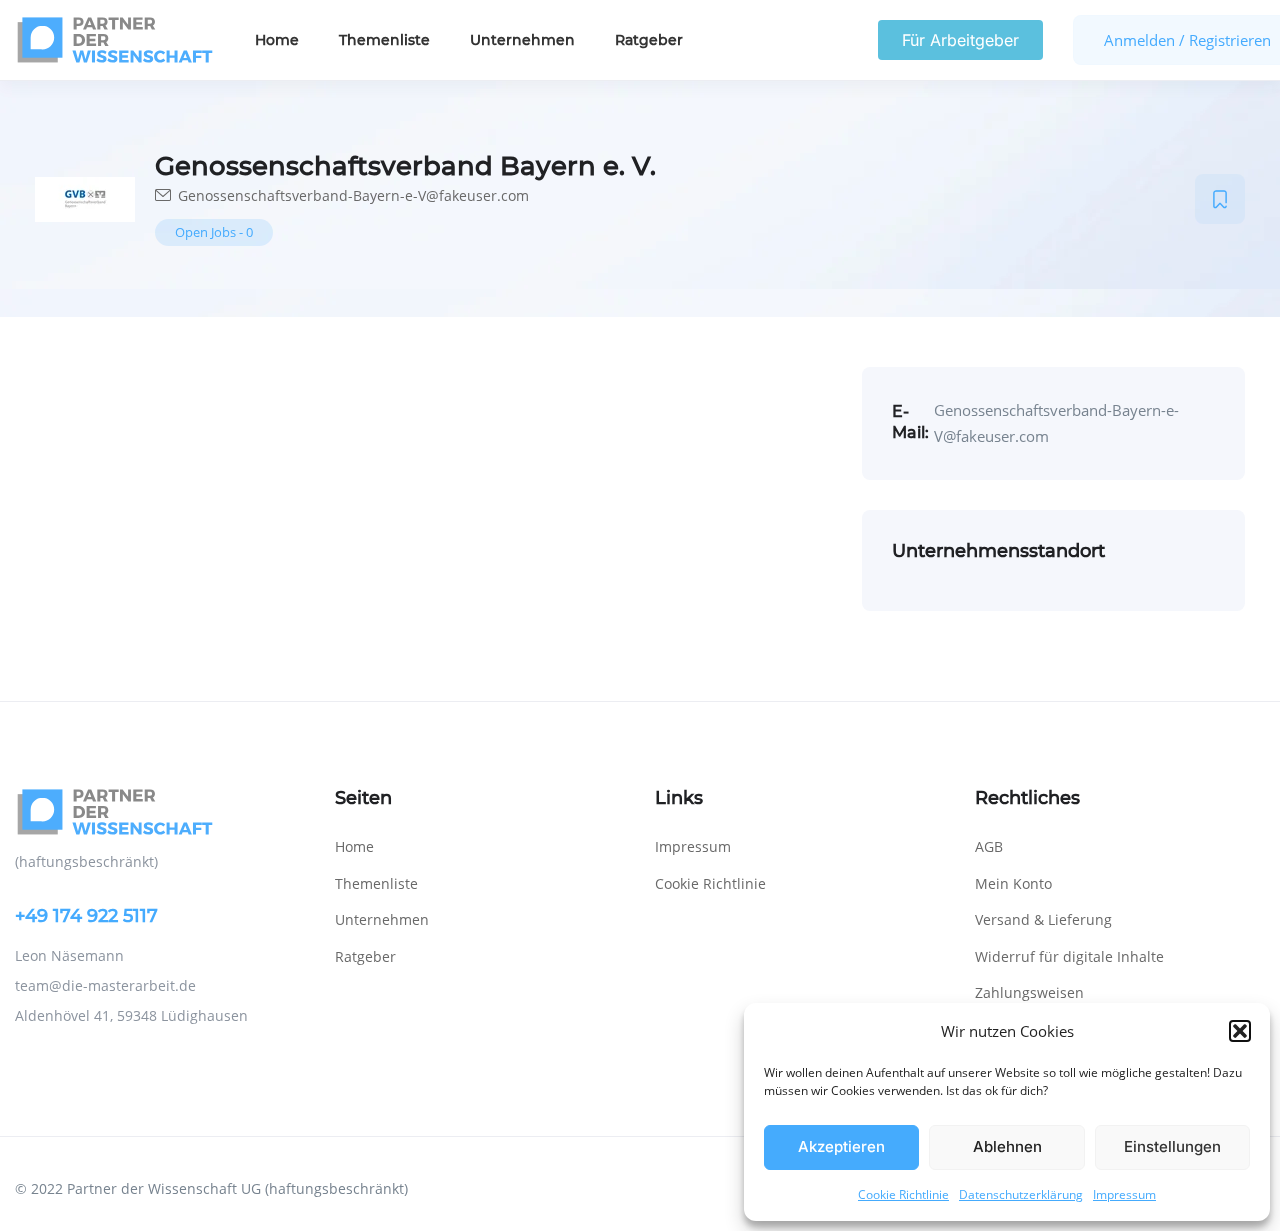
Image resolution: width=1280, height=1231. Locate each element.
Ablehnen (1007, 1146)
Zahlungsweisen (1029, 992)
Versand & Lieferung (1043, 919)
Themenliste (384, 40)
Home (277, 40)
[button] (1240, 1031)
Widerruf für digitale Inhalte (1069, 956)
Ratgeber (649, 40)
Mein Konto (1013, 883)
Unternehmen (522, 40)
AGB (989, 846)
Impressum (1124, 1194)
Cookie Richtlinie (903, 1194)
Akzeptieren (841, 1146)
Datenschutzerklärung (1021, 1194)
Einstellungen (1172, 1146)
